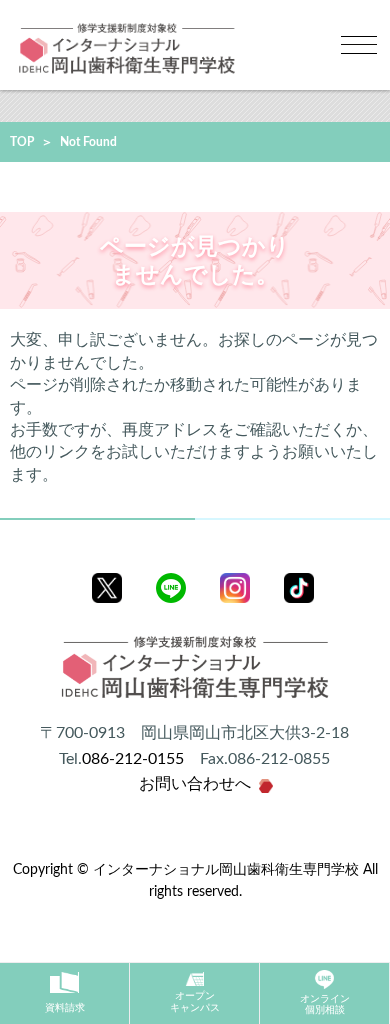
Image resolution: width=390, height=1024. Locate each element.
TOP (22, 142)
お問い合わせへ (195, 784)
